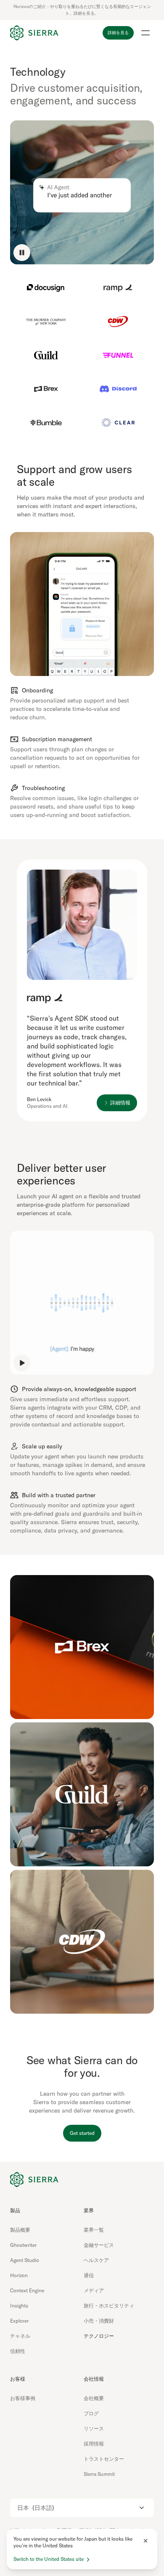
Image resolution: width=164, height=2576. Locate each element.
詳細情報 (120, 1103)
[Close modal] (145, 2541)
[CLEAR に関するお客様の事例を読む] (118, 423)
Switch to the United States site (49, 2559)
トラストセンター (104, 2459)
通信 (89, 2275)
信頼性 (18, 2351)
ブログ (91, 2413)
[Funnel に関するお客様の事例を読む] (118, 355)
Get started (82, 2133)
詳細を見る (118, 33)
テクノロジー (99, 2336)
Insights (19, 2306)
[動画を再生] (22, 1363)
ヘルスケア (96, 2260)
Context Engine (27, 2290)
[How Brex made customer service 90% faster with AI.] (82, 1647)
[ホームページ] (34, 33)
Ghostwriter (23, 2245)
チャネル (20, 2336)
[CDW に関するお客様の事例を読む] (118, 322)
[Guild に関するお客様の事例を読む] (46, 355)
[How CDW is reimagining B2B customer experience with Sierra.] (82, 1942)
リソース (94, 2428)
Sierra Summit (99, 2474)
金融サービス (99, 2245)
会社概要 (94, 2398)
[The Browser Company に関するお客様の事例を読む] (46, 322)
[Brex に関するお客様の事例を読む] (46, 389)
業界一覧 (94, 2230)
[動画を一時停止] (22, 253)
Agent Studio (25, 2260)
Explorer (19, 2321)
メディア (94, 2290)
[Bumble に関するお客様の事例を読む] (46, 423)
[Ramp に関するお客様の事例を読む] (118, 288)
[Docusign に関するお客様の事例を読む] (46, 288)
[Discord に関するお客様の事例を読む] (118, 389)
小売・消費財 (99, 2321)
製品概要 (20, 2230)
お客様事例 (23, 2398)
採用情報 (94, 2444)
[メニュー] (145, 33)
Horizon (19, 2275)
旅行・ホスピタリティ (109, 2306)
